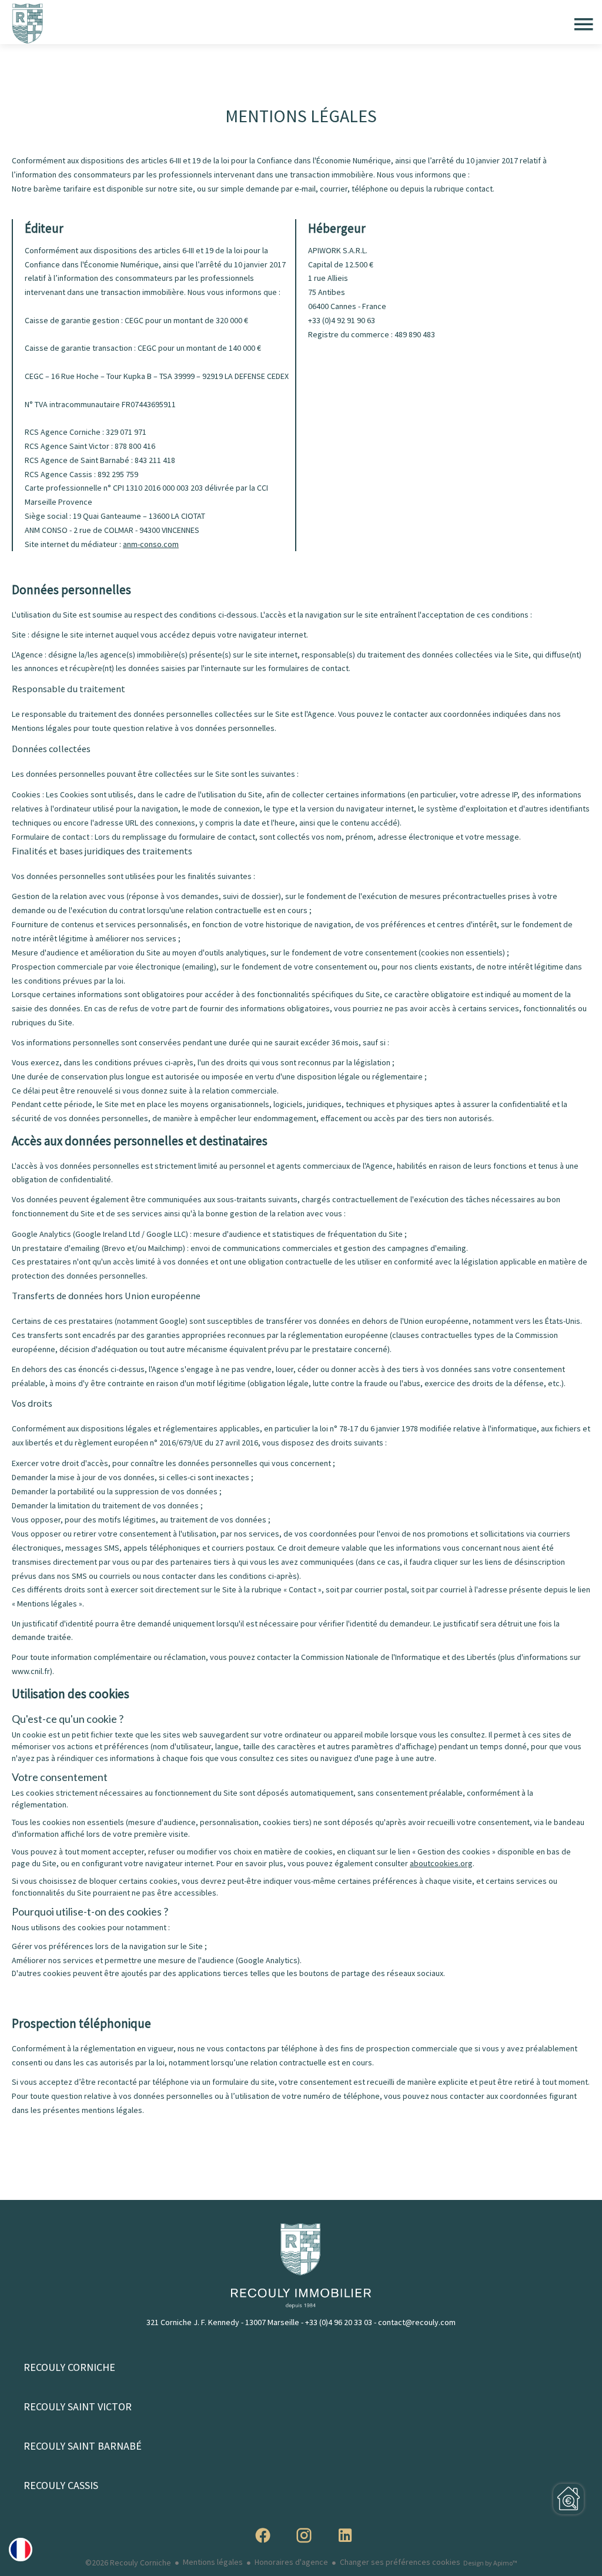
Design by (490, 2563)
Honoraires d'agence (291, 2562)
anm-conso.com (151, 544)
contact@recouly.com (417, 2322)
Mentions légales (213, 2562)
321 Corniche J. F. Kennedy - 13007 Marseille (223, 2322)
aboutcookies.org (441, 1863)
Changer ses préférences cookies (400, 2562)
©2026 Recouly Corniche (128, 2562)
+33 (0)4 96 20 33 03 (339, 2322)
